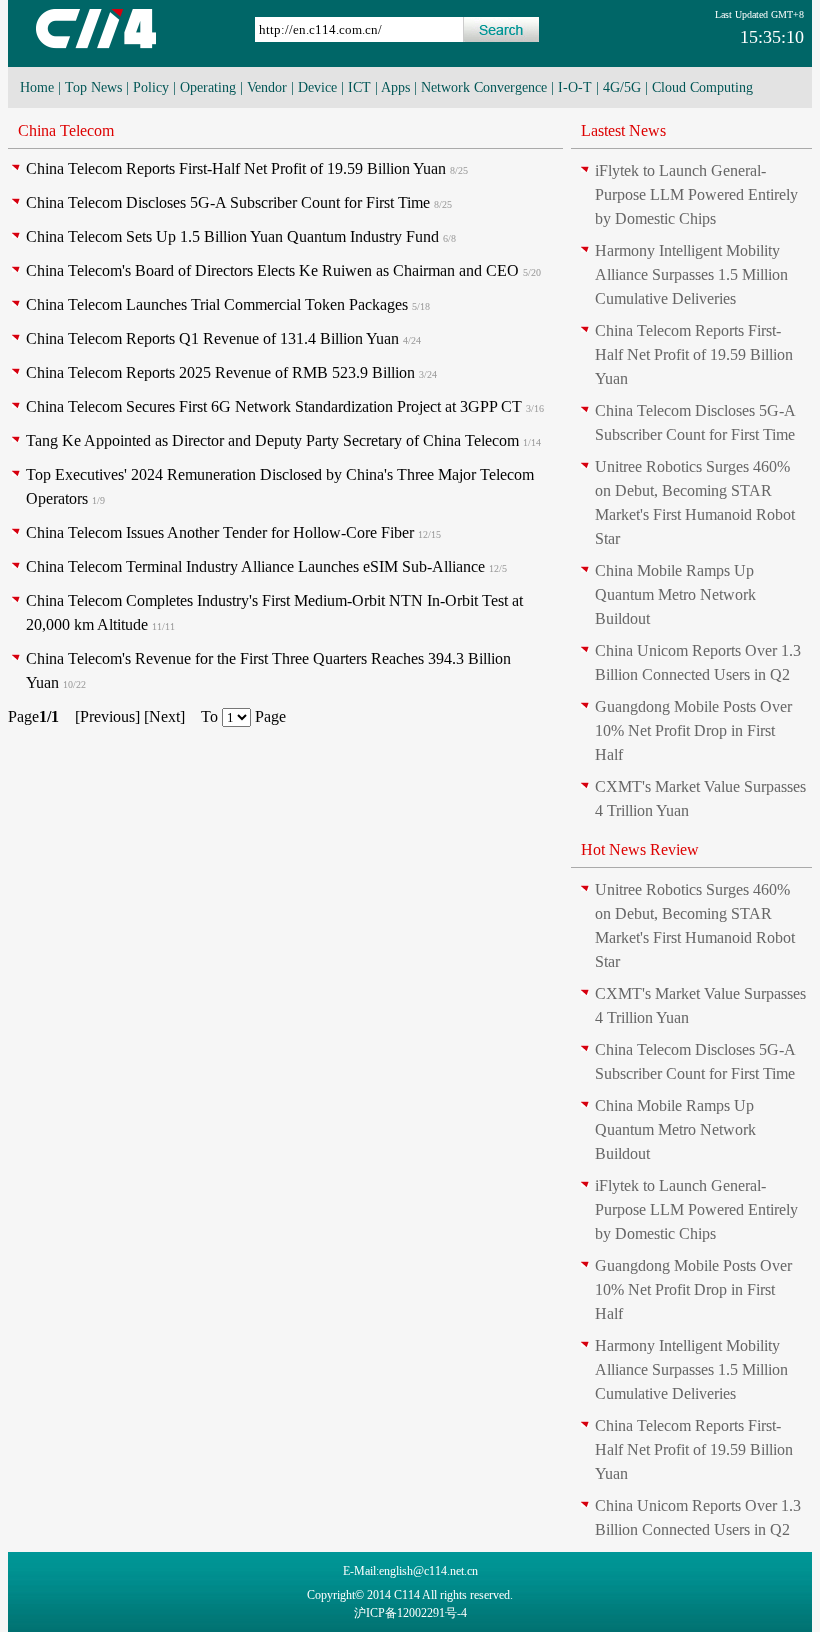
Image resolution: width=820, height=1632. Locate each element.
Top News (93, 87)
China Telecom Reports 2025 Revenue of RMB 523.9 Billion (220, 372)
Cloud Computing (702, 87)
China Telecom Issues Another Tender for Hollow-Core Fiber (220, 532)
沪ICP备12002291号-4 (410, 1613)
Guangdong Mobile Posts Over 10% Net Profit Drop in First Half (693, 730)
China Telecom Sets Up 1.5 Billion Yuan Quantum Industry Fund (232, 236)
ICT (359, 87)
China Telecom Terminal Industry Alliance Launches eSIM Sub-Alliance (255, 566)
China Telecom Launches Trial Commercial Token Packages (217, 304)
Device (317, 87)
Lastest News (623, 130)
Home (37, 87)
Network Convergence (484, 87)
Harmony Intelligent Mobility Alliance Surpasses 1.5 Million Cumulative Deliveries (691, 274)
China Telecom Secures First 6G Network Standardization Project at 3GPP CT (274, 406)
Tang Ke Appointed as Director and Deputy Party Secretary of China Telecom (272, 440)
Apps (395, 87)
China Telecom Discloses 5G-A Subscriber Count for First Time (228, 202)
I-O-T (575, 87)
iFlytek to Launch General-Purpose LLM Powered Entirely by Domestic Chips (696, 194)
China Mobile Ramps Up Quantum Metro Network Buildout (675, 594)
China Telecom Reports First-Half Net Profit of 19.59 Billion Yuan (236, 168)
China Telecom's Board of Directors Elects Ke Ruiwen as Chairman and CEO (272, 270)
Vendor (267, 87)
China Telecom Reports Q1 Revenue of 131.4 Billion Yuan (212, 338)
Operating (208, 87)
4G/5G (622, 87)
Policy (151, 87)
